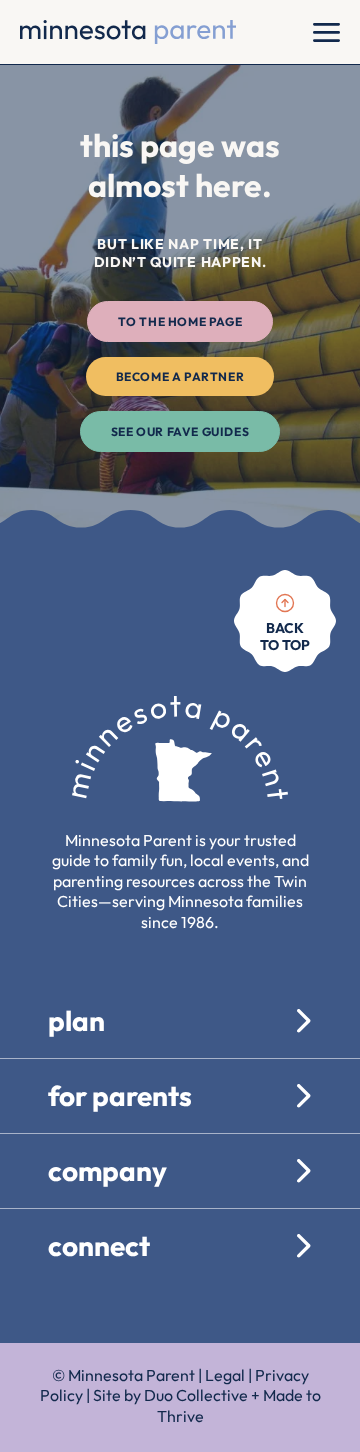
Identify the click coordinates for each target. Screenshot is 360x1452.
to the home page (180, 321)
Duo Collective (196, 1395)
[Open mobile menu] (326, 32)
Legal (225, 1375)
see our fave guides (180, 431)
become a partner (180, 376)
